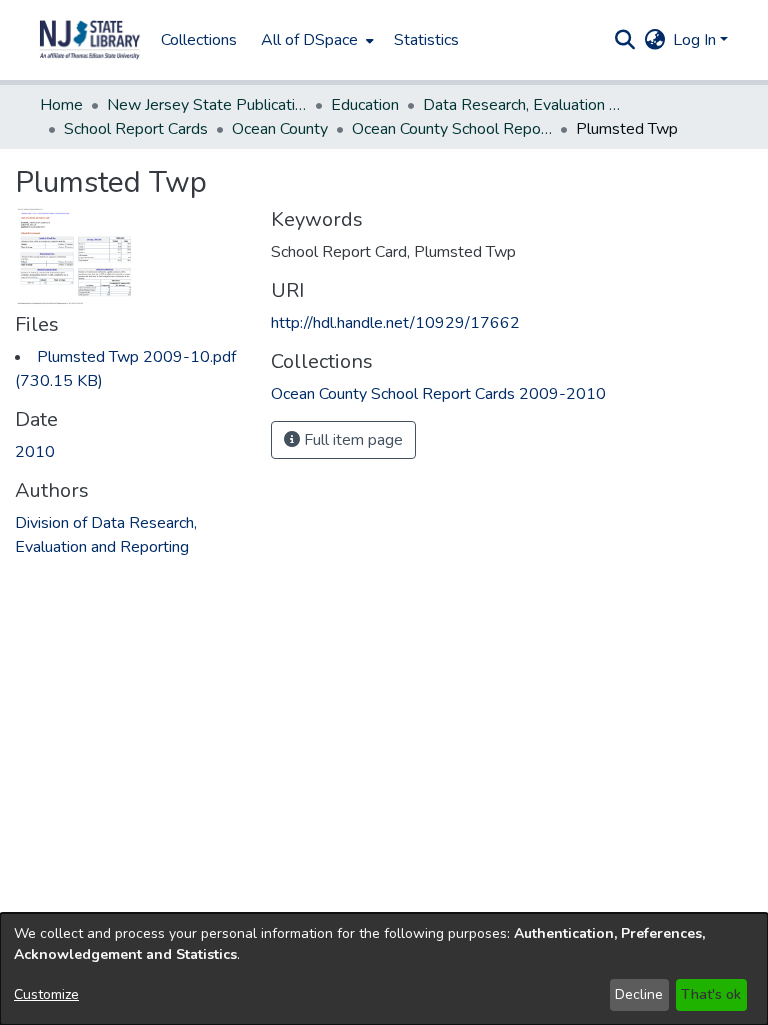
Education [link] (365, 105)
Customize (46, 994)
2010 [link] (35, 452)
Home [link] (61, 105)
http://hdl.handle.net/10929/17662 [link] (395, 323)
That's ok (711, 994)
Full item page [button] (351, 440)
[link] (438, 394)
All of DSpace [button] (309, 40)
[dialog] (384, 969)
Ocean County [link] (280, 129)
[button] (90, 40)
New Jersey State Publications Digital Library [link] (207, 105)
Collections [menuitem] (199, 40)
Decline (639, 994)
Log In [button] (696, 40)
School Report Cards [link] (136, 129)
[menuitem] (315, 40)
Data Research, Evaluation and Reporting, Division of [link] (523, 105)
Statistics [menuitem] (426, 40)
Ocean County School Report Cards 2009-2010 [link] (452, 129)
